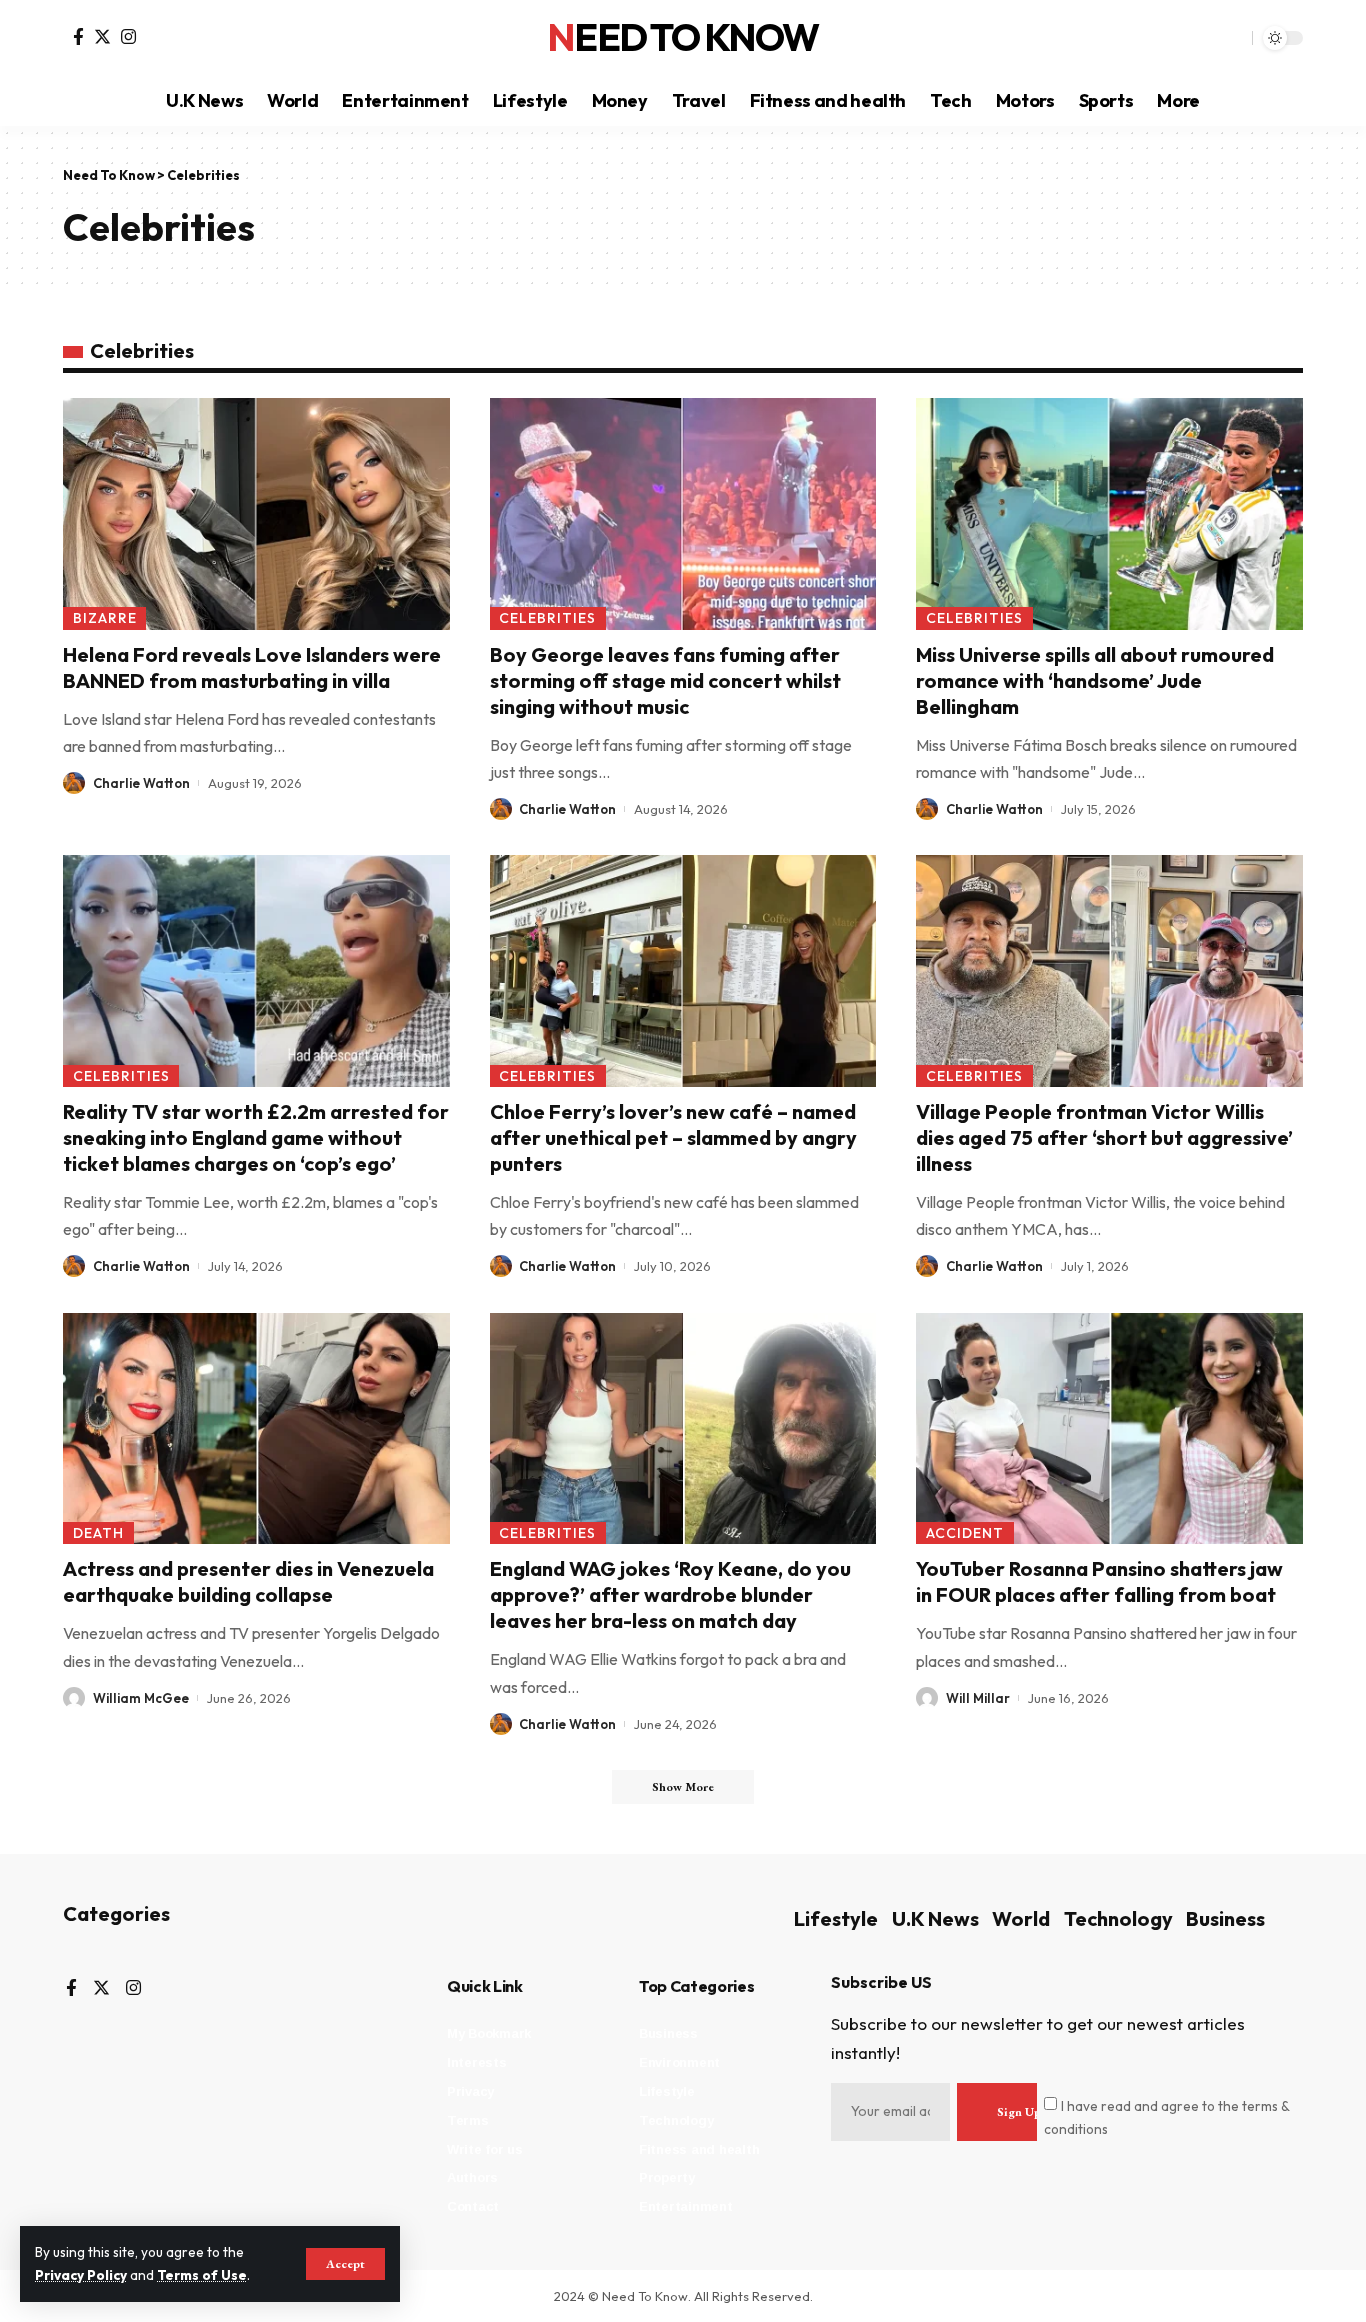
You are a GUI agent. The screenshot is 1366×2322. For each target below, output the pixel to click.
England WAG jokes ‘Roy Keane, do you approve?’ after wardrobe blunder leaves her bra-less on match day (670, 1594)
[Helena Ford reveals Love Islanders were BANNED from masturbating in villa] (256, 514)
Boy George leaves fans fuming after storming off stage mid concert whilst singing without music (665, 680)
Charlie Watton (141, 783)
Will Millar (978, 1698)
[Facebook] (78, 36)
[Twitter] (102, 36)
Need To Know (682, 38)
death (98, 1533)
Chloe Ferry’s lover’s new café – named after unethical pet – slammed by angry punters (673, 1137)
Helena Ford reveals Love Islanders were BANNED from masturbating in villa (252, 667)
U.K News (935, 1918)
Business (1225, 1918)
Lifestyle (836, 1918)
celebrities (547, 618)
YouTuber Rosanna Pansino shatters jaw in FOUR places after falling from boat (1099, 1581)
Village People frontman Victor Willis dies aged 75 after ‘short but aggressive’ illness (1104, 1137)
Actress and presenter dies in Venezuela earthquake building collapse (248, 1581)
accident (965, 1533)
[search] (1232, 38)
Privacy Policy (81, 2275)
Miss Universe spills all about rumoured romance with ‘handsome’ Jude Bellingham (1095, 680)
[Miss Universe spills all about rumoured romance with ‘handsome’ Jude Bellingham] (1109, 514)
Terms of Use (202, 2275)
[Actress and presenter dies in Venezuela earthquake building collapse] (256, 1429)
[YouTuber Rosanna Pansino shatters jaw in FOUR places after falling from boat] (1109, 1429)
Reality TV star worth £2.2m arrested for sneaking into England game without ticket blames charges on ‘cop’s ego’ (256, 1137)
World (1021, 1918)
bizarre (105, 618)
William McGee (141, 1698)
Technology (1118, 1918)
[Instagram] (128, 36)
